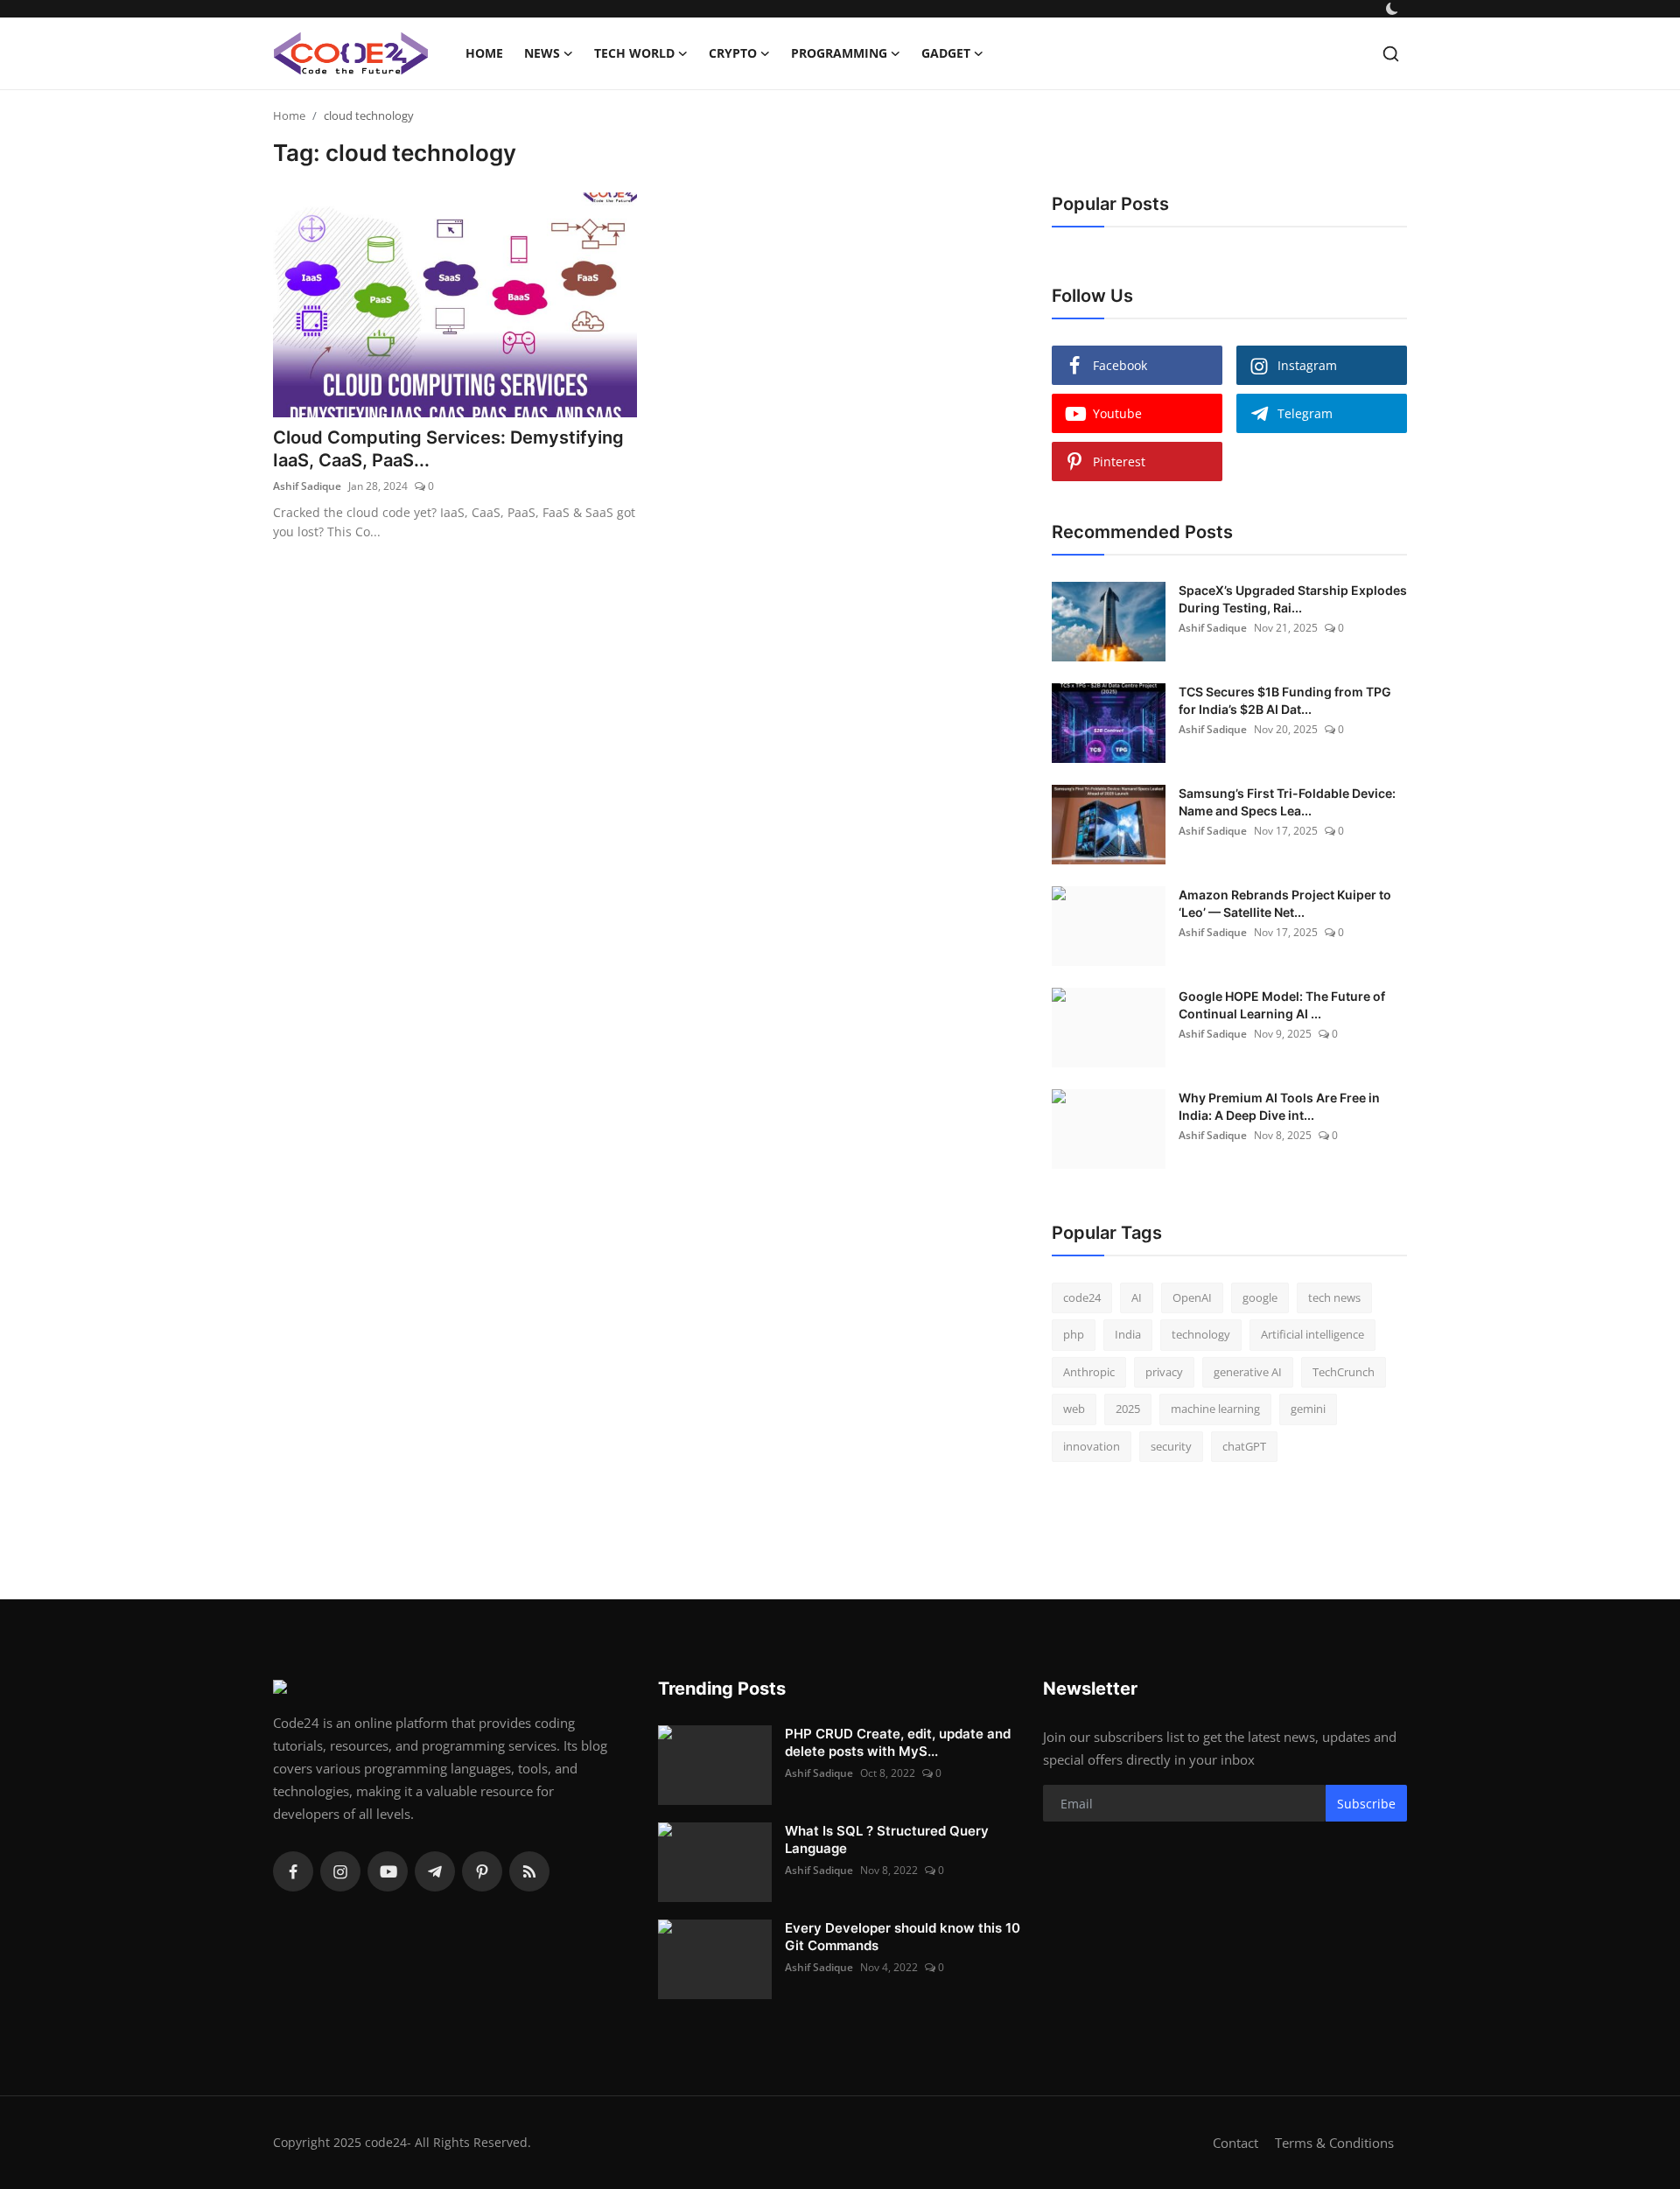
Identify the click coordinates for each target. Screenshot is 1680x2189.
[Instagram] (340, 1871)
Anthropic (1089, 1372)
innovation (1092, 1446)
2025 (1128, 1409)
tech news (1334, 1297)
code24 (1082, 1297)
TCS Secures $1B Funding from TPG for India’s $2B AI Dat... (1285, 700)
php (1074, 1334)
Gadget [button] (946, 53)
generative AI (1248, 1372)
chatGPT (1244, 1446)
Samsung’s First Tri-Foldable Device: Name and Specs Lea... (1287, 802)
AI (1137, 1297)
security (1171, 1446)
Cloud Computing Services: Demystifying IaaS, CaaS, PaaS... (448, 449)
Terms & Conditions (1334, 2143)
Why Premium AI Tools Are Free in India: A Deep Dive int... (1279, 1106)
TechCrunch (1344, 1372)
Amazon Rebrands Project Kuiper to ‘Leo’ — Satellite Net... (1285, 903)
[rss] (529, 1871)
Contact (1235, 2143)
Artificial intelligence (1312, 1334)
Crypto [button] (733, 53)
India (1128, 1334)
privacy (1164, 1372)
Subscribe (1366, 1804)
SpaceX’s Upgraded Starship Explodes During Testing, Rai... (1293, 599)
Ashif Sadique (307, 486)
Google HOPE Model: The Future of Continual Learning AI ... (1282, 1005)
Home (484, 53)
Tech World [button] (634, 53)
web (1074, 1409)
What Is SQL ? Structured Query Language (887, 1839)
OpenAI (1192, 1297)
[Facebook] (293, 1871)
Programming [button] (839, 53)
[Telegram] (435, 1871)
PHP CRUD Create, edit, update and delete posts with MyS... (898, 1742)
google (1260, 1297)
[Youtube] (388, 1871)
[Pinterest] (482, 1871)
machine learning (1215, 1409)
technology (1201, 1334)
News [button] (542, 53)
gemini (1308, 1409)
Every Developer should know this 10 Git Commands (903, 1937)
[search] (1391, 54)
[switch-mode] (1394, 9)
